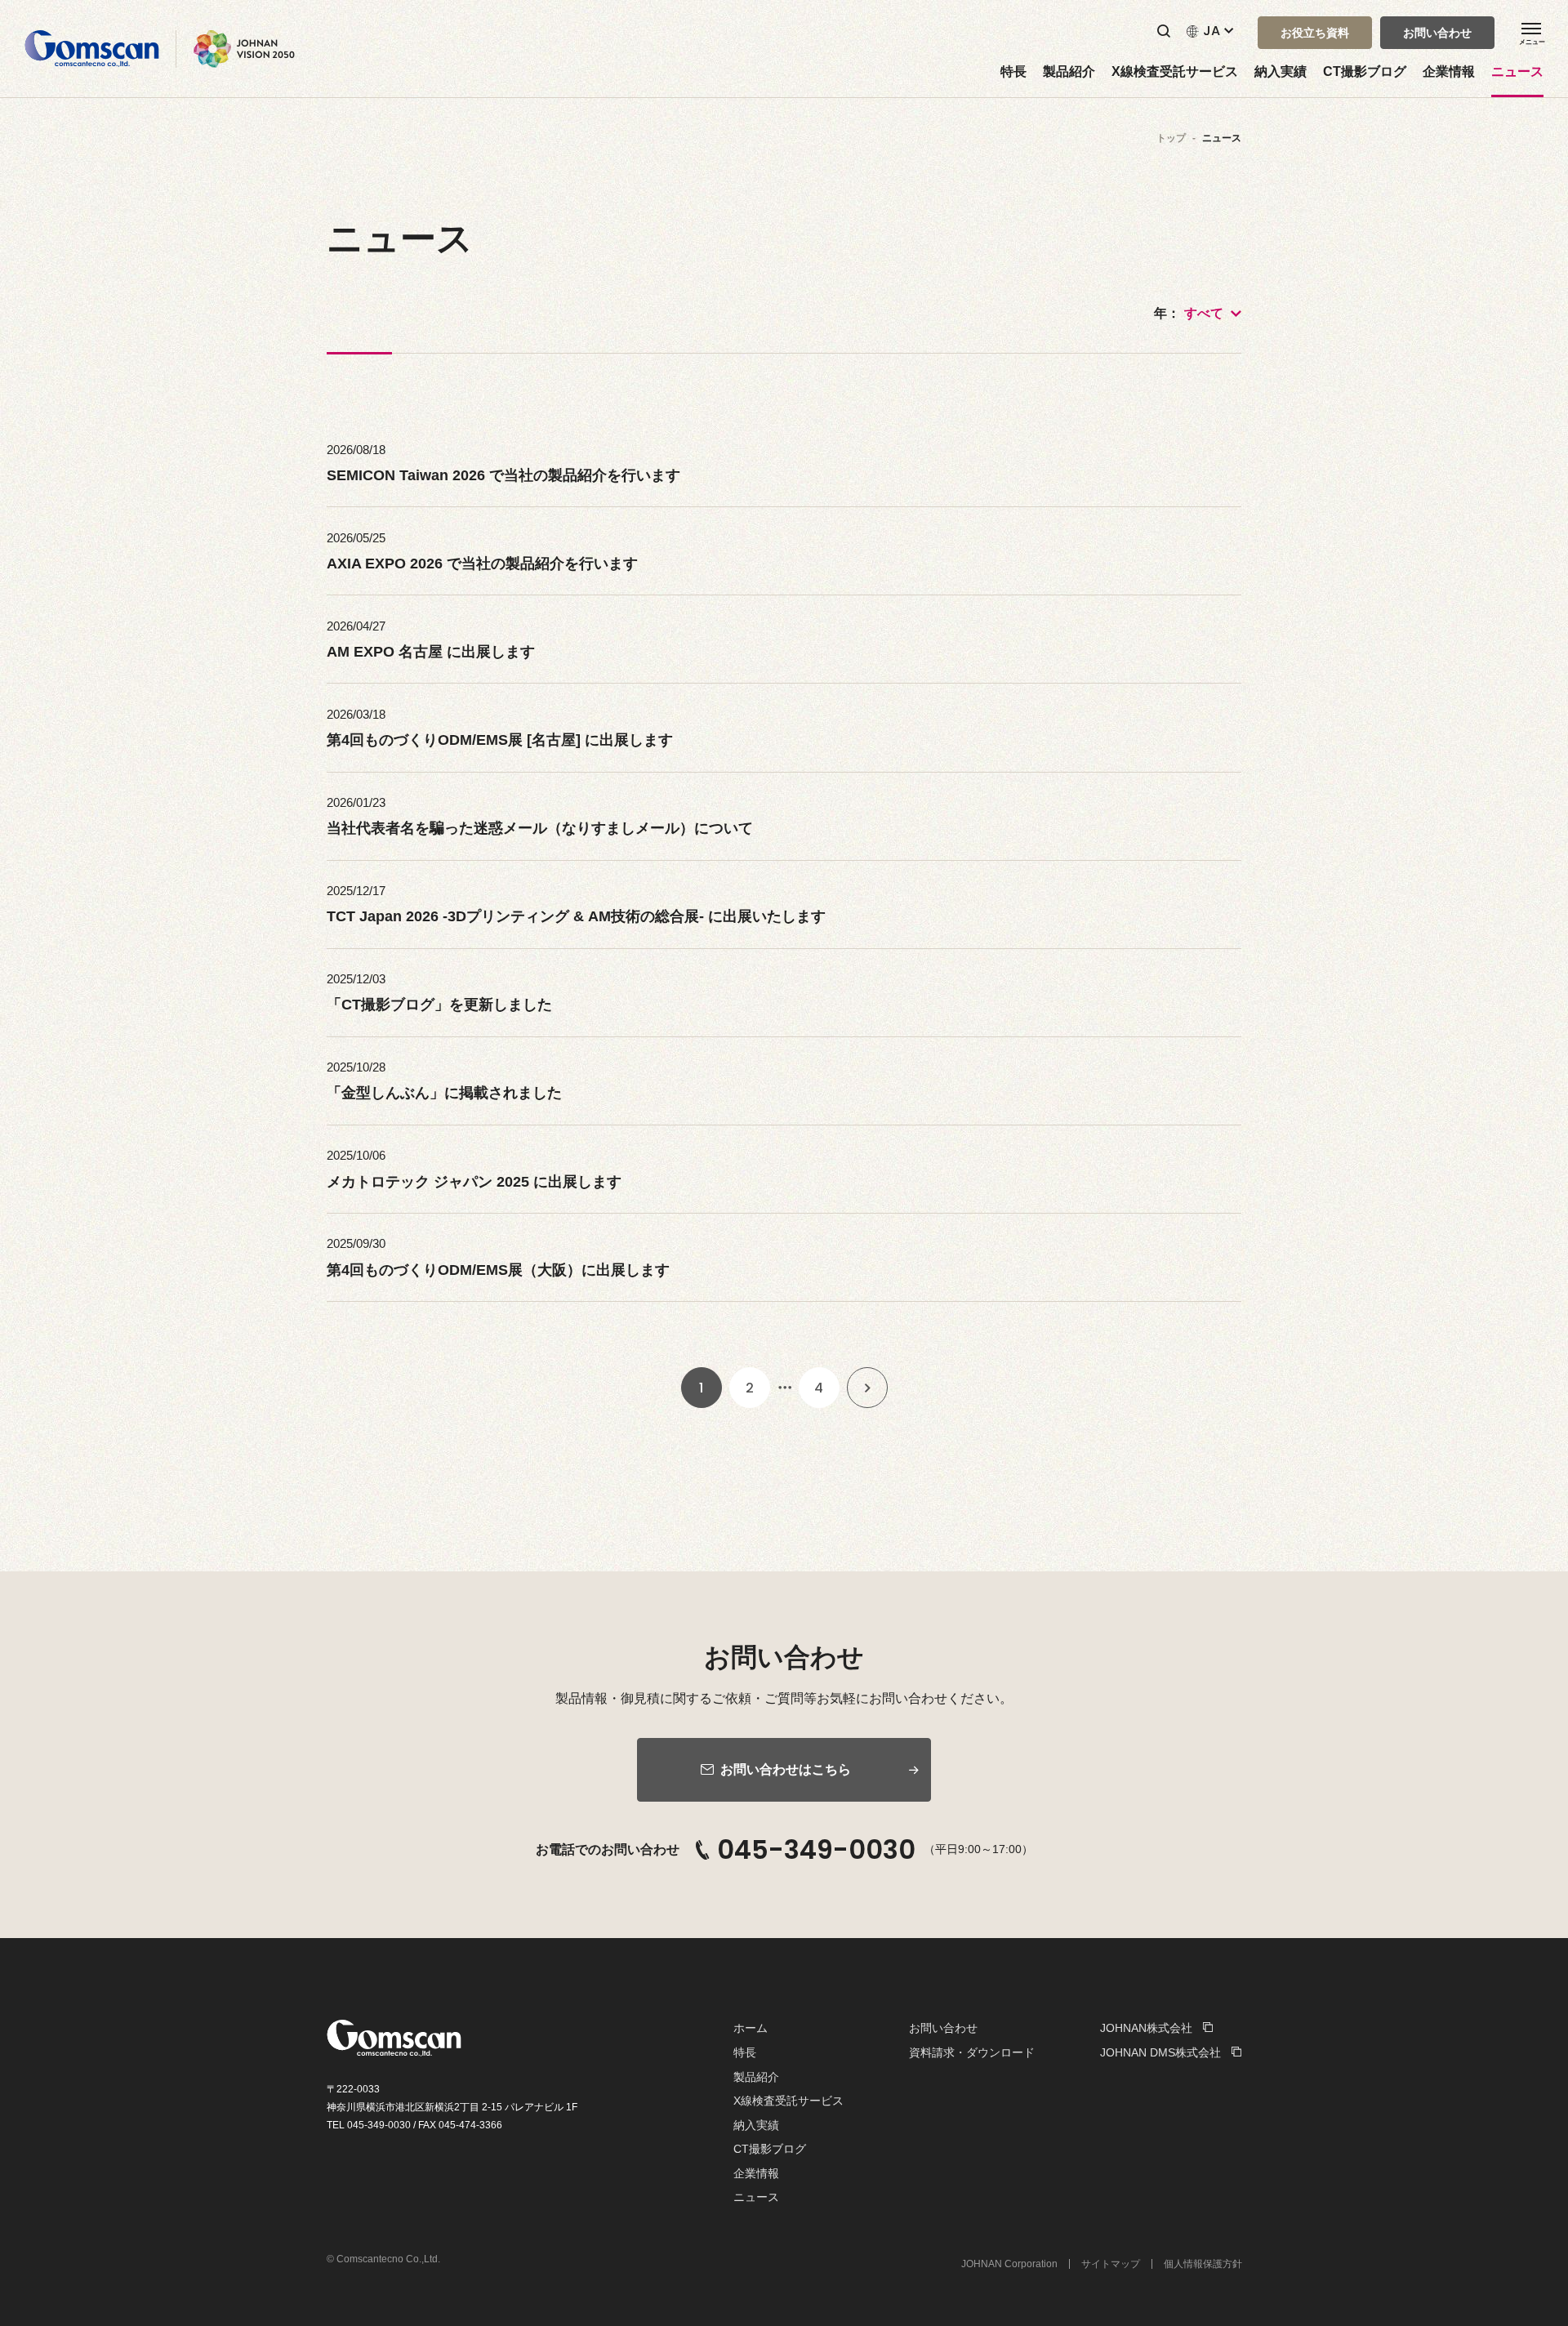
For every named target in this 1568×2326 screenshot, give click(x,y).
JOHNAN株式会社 (1146, 2028)
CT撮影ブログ (1365, 72)
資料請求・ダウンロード (972, 2052)
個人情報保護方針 (1203, 2264)
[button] (1315, 33)
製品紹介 (1069, 72)
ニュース (1517, 72)
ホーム (751, 2028)
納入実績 (1281, 72)
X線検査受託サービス (1175, 72)
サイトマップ (1111, 2264)
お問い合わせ (943, 2028)
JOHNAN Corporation (1009, 2264)
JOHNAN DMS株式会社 (1160, 2052)
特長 (1013, 72)
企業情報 (1449, 72)
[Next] (867, 1388)
